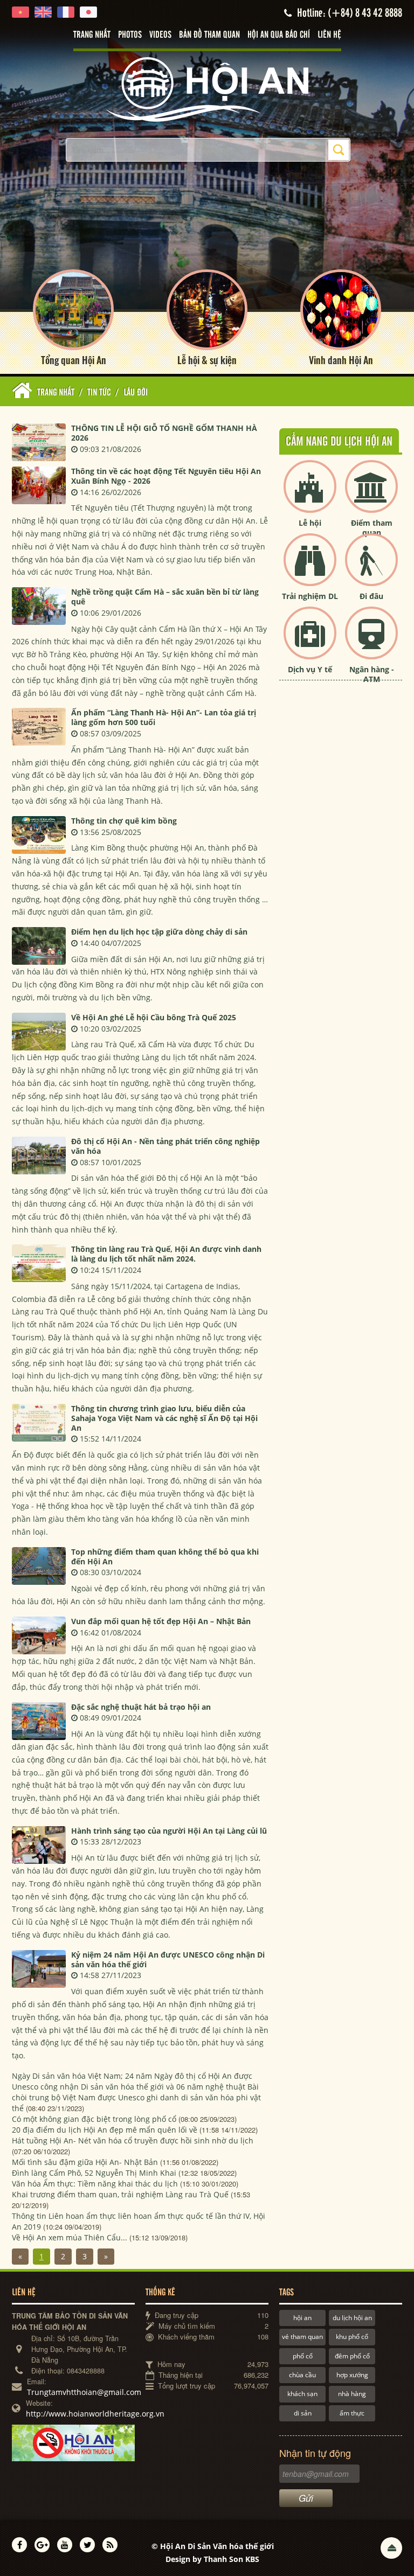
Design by (212, 2559)
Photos (130, 35)
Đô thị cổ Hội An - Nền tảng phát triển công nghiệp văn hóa (165, 1146)
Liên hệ (329, 35)
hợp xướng (352, 2375)
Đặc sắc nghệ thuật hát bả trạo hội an (141, 1707)
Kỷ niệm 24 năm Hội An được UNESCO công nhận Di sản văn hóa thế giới (168, 1959)
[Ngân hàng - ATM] (371, 642)
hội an (302, 2318)
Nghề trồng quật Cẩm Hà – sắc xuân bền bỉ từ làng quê (165, 597)
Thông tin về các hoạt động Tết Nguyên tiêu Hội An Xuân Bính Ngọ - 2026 (166, 476)
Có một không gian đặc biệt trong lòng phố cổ (94, 2119)
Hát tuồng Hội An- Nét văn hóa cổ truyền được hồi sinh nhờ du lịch (133, 2140)
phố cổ (303, 2356)
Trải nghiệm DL (310, 596)
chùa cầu (302, 2375)
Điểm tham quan (372, 528)
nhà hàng (352, 2394)
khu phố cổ (352, 2337)
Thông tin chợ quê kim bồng (124, 821)
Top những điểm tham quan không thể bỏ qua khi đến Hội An (165, 1557)
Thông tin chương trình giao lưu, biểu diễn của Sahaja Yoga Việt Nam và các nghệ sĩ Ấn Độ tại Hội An (164, 1418)
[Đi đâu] (371, 569)
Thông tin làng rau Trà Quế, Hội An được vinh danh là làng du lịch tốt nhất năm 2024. (166, 1254)
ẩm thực (352, 2413)
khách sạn (302, 2394)
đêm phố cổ (352, 2356)
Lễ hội (310, 523)
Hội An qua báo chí (279, 35)
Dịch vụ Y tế (310, 669)
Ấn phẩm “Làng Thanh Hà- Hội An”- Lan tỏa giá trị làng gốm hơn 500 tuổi (164, 717)
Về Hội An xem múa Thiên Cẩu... (70, 2237)
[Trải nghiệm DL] (310, 569)
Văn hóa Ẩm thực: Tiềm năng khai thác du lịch (95, 2184)
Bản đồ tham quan (209, 35)
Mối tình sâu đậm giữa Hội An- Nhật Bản (85, 2162)
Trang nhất (92, 35)
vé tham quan (302, 2337)
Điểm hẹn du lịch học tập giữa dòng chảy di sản (159, 932)
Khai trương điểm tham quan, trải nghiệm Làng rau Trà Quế (120, 2194)
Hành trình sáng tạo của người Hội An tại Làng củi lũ (169, 1831)
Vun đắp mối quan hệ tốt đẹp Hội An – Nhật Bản (161, 1621)
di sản (303, 2413)
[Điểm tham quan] (371, 495)
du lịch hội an (352, 2318)
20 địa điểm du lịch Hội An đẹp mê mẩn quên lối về (105, 2130)
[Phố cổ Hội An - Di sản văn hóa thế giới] (207, 89)
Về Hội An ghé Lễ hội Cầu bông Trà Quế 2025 (154, 1017)
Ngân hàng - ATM (372, 674)
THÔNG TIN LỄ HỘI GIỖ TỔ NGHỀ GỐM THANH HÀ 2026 (164, 433)
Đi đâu (371, 596)
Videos (160, 35)
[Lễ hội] (310, 495)
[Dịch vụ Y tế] (310, 642)
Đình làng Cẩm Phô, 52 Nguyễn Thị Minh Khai (94, 2173)
